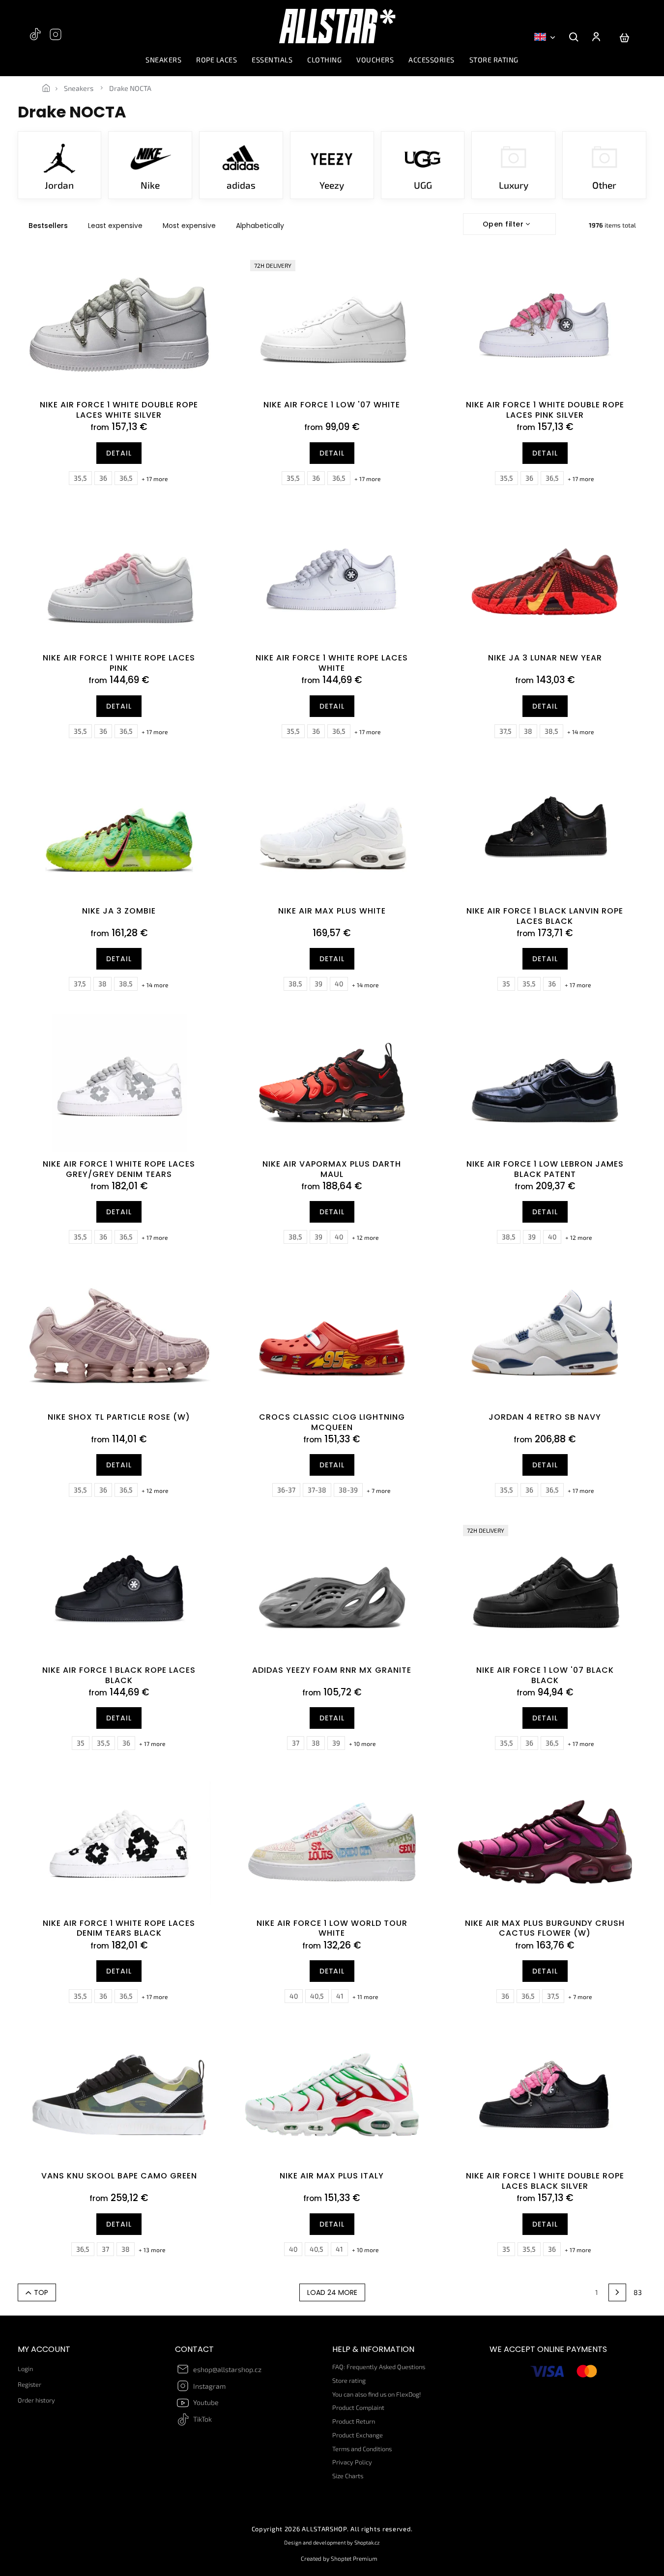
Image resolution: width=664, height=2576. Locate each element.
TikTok (36, 39)
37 (296, 1743)
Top (41, 2292)
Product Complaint (358, 2407)
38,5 (551, 731)
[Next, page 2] (617, 2292)
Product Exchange (358, 2435)
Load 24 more (332, 2292)
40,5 (317, 1996)
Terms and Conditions (362, 2449)
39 (318, 984)
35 (506, 984)
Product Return (354, 2421)
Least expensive (115, 226)
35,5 (80, 478)
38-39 (348, 1490)
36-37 (286, 1490)
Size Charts (348, 2476)
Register (29, 2384)
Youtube (206, 2402)
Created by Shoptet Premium (339, 2558)
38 (528, 731)
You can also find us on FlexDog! (376, 2394)
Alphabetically (260, 226)
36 (103, 478)
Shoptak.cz (367, 2542)
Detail (119, 453)
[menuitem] (163, 62)
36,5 (126, 478)
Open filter (503, 224)
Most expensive (189, 226)
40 (339, 984)
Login (25, 2369)
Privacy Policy (352, 2462)
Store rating (349, 2380)
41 (340, 1996)
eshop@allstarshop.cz (227, 2369)
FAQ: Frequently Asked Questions (379, 2367)
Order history (36, 2400)
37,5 (505, 731)
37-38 (317, 1490)
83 (638, 2292)
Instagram (56, 39)
